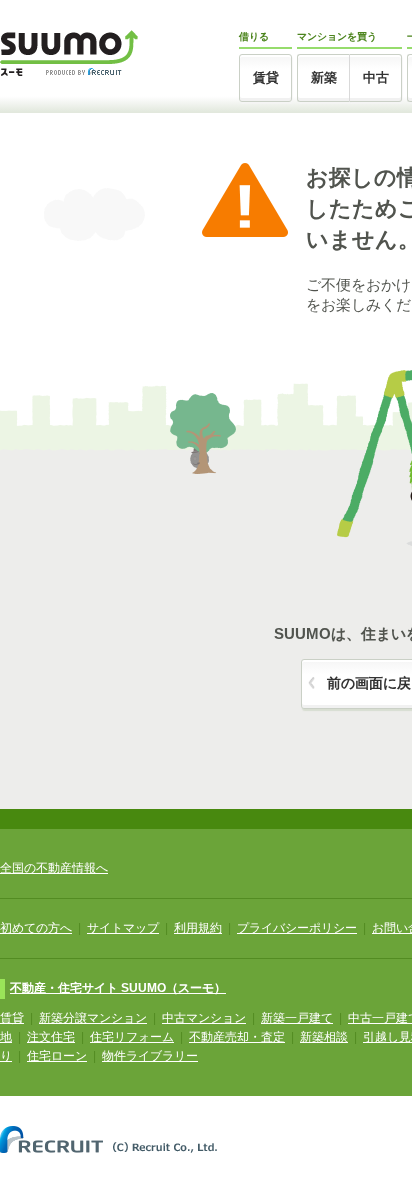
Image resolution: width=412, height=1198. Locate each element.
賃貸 (266, 77)
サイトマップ (123, 928)
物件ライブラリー (150, 1056)
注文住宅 (51, 1037)
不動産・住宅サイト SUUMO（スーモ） (118, 988)
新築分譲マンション (93, 1018)
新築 (324, 77)
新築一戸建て (297, 1018)
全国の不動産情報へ (54, 868)
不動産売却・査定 (237, 1037)
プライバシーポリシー (297, 928)
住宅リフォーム (132, 1037)
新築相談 (324, 1037)
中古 (376, 77)
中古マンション (204, 1018)
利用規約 (198, 928)
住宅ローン (57, 1056)
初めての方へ (36, 928)
